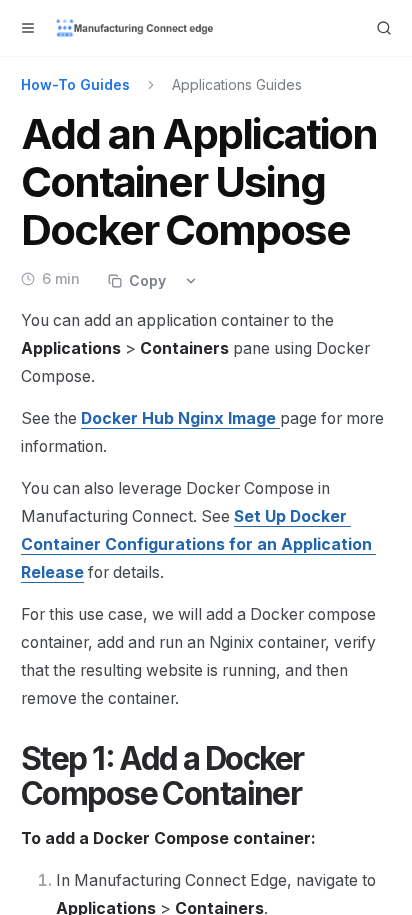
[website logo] (136, 28)
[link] (198, 544)
